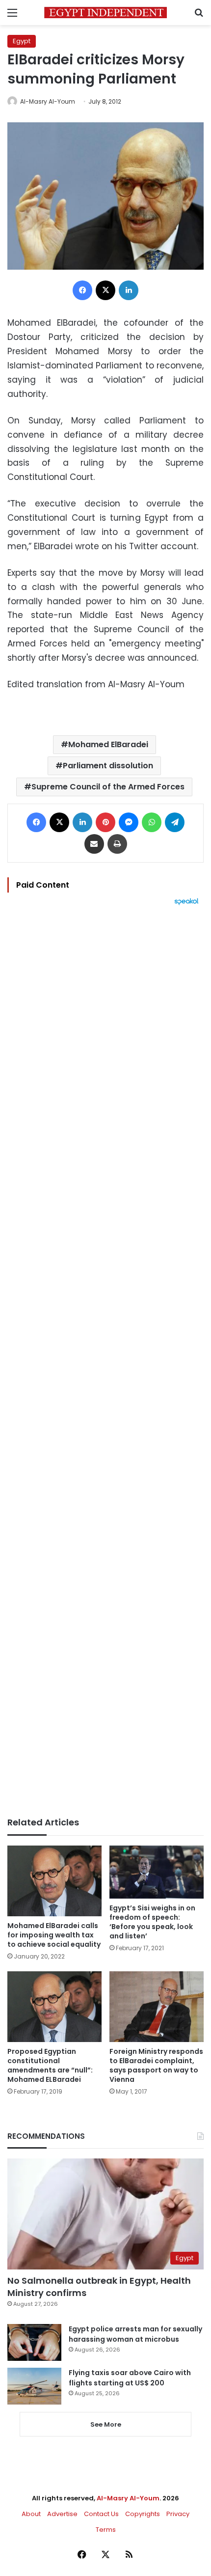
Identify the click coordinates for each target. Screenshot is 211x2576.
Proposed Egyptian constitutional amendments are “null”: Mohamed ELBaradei (50, 2065)
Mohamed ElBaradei (108, 744)
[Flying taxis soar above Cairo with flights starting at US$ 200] (34, 2386)
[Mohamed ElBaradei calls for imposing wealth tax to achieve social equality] (54, 1881)
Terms (106, 2530)
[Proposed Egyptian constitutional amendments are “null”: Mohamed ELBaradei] (54, 2007)
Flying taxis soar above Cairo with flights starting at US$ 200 (130, 2378)
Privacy (178, 2514)
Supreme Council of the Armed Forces (108, 787)
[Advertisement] (105, 1361)
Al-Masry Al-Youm (48, 101)
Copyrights (143, 2514)
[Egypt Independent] (105, 13)
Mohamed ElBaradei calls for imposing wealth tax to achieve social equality (54, 1935)
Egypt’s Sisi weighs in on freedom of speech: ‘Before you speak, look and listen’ (152, 1922)
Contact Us (101, 2514)
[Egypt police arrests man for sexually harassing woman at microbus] (34, 2342)
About (31, 2514)
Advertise (62, 2514)
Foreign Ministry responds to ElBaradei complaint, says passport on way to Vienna (156, 2065)
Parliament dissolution (108, 766)
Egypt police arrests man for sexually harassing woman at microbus (135, 2334)
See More (106, 2424)
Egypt (22, 41)
